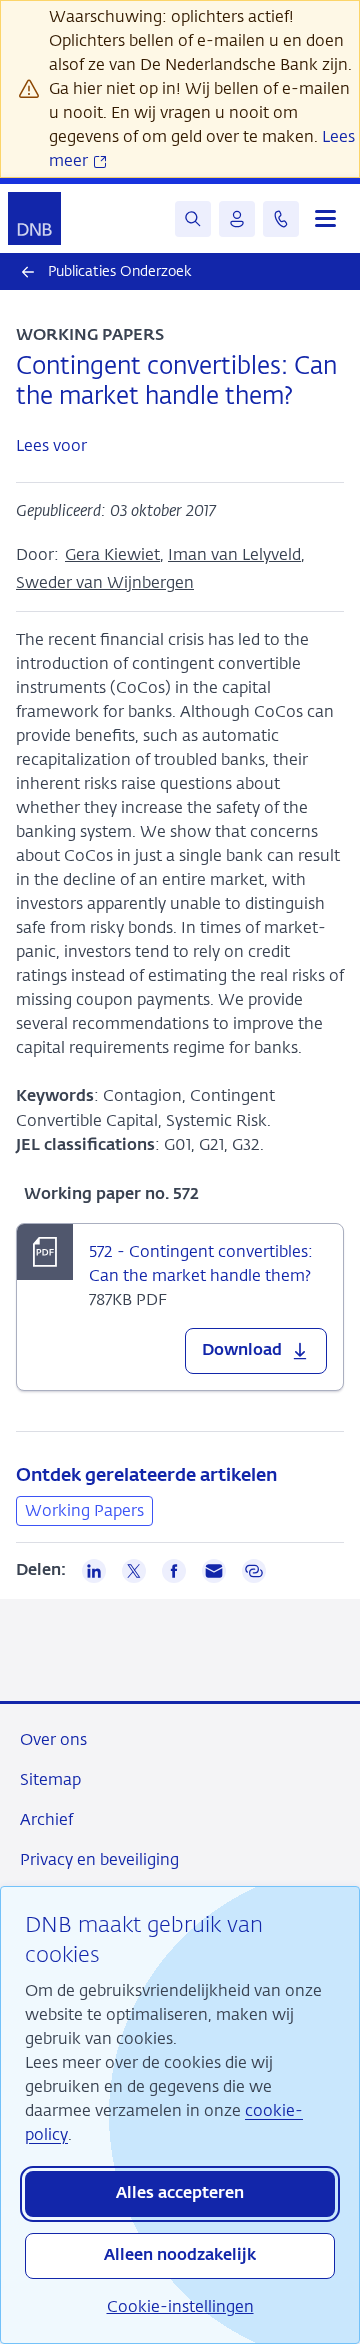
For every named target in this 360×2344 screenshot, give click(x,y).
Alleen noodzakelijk (180, 2256)
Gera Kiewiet (112, 554)
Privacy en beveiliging (99, 1859)
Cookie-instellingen (180, 2306)
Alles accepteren (180, 2194)
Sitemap (50, 1779)
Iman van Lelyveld (234, 554)
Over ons (53, 1739)
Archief (46, 1819)
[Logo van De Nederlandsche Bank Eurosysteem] (34, 218)
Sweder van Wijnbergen (105, 582)
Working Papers (84, 1510)
